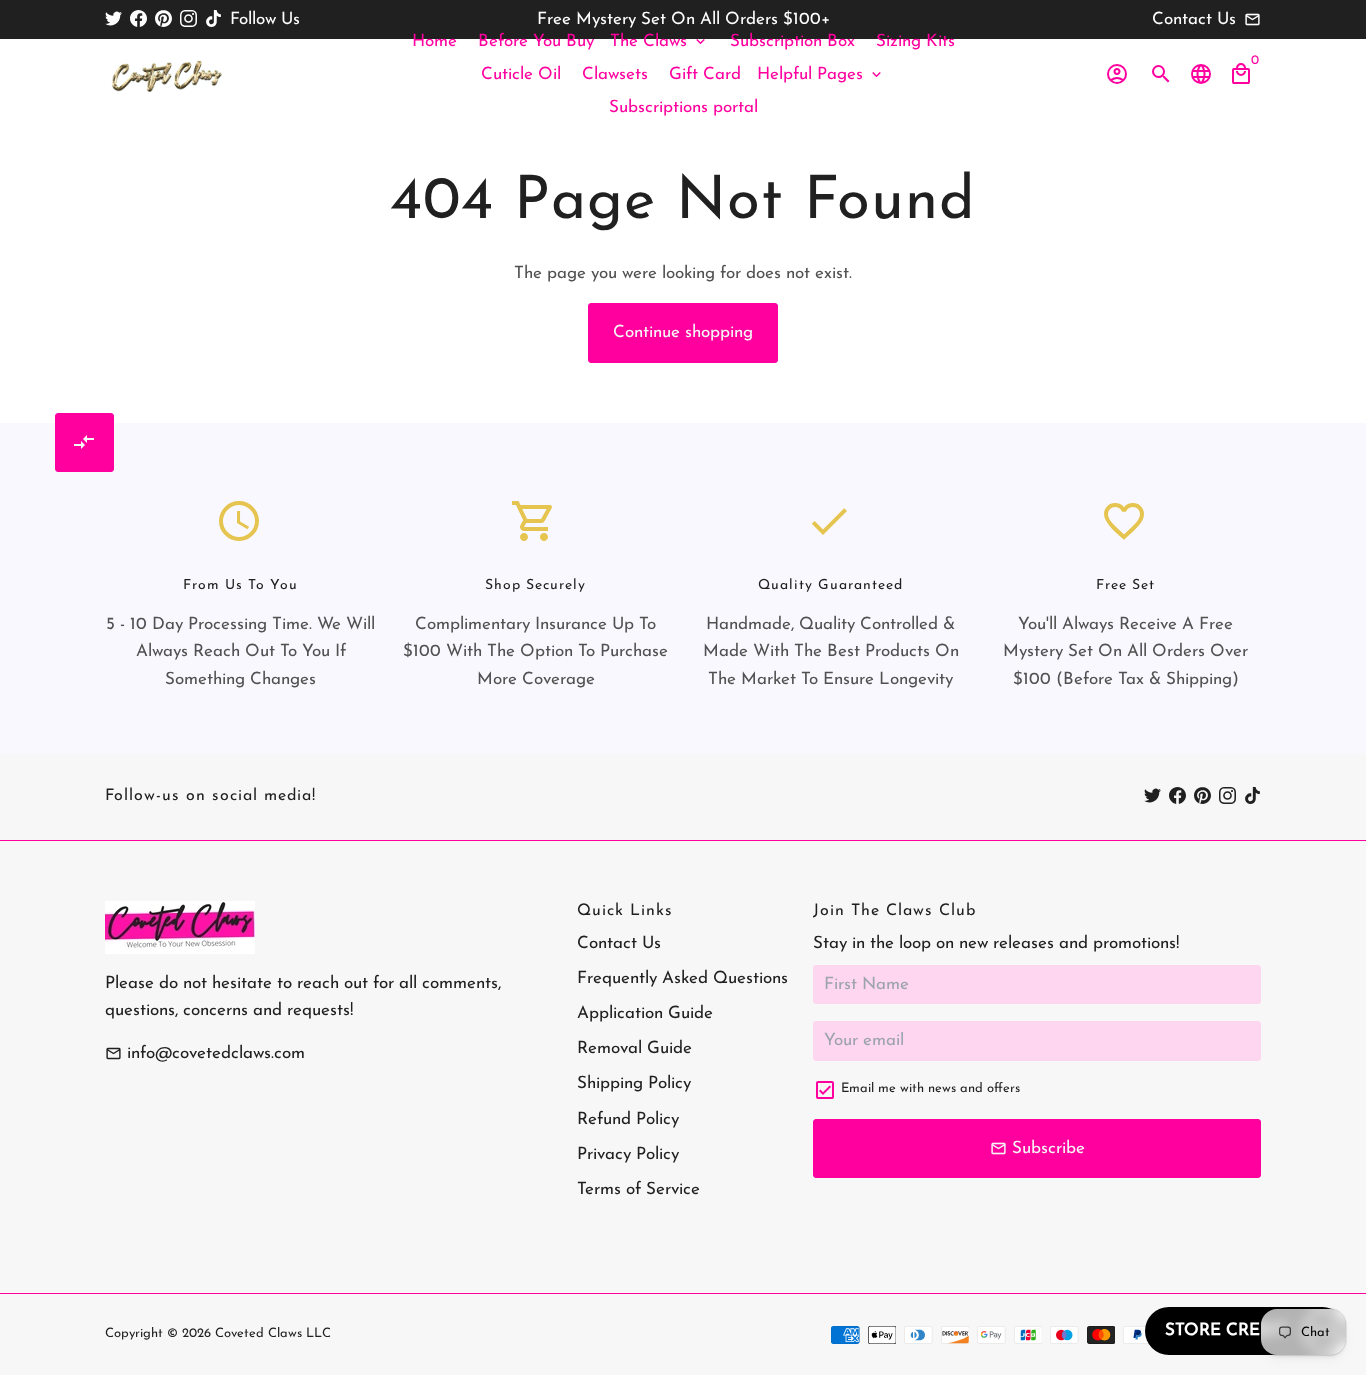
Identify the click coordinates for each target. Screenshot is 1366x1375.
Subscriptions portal (683, 107)
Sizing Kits (915, 41)
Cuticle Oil (521, 74)
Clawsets (615, 74)
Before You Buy (536, 41)
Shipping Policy (634, 1083)
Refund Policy (628, 1119)
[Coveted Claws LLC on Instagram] (188, 19)
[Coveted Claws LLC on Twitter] (113, 19)
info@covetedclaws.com (205, 1053)
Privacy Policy (628, 1154)
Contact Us (619, 943)
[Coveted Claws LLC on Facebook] (138, 19)
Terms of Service (638, 1189)
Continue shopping (683, 332)
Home (434, 41)
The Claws (659, 41)
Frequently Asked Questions (682, 978)
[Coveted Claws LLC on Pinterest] (163, 19)
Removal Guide (634, 1048)
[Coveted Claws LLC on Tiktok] (213, 19)
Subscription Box (792, 41)
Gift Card (705, 74)
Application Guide (645, 1013)
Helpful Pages (821, 74)
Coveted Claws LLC (273, 1333)
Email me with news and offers (930, 1088)
